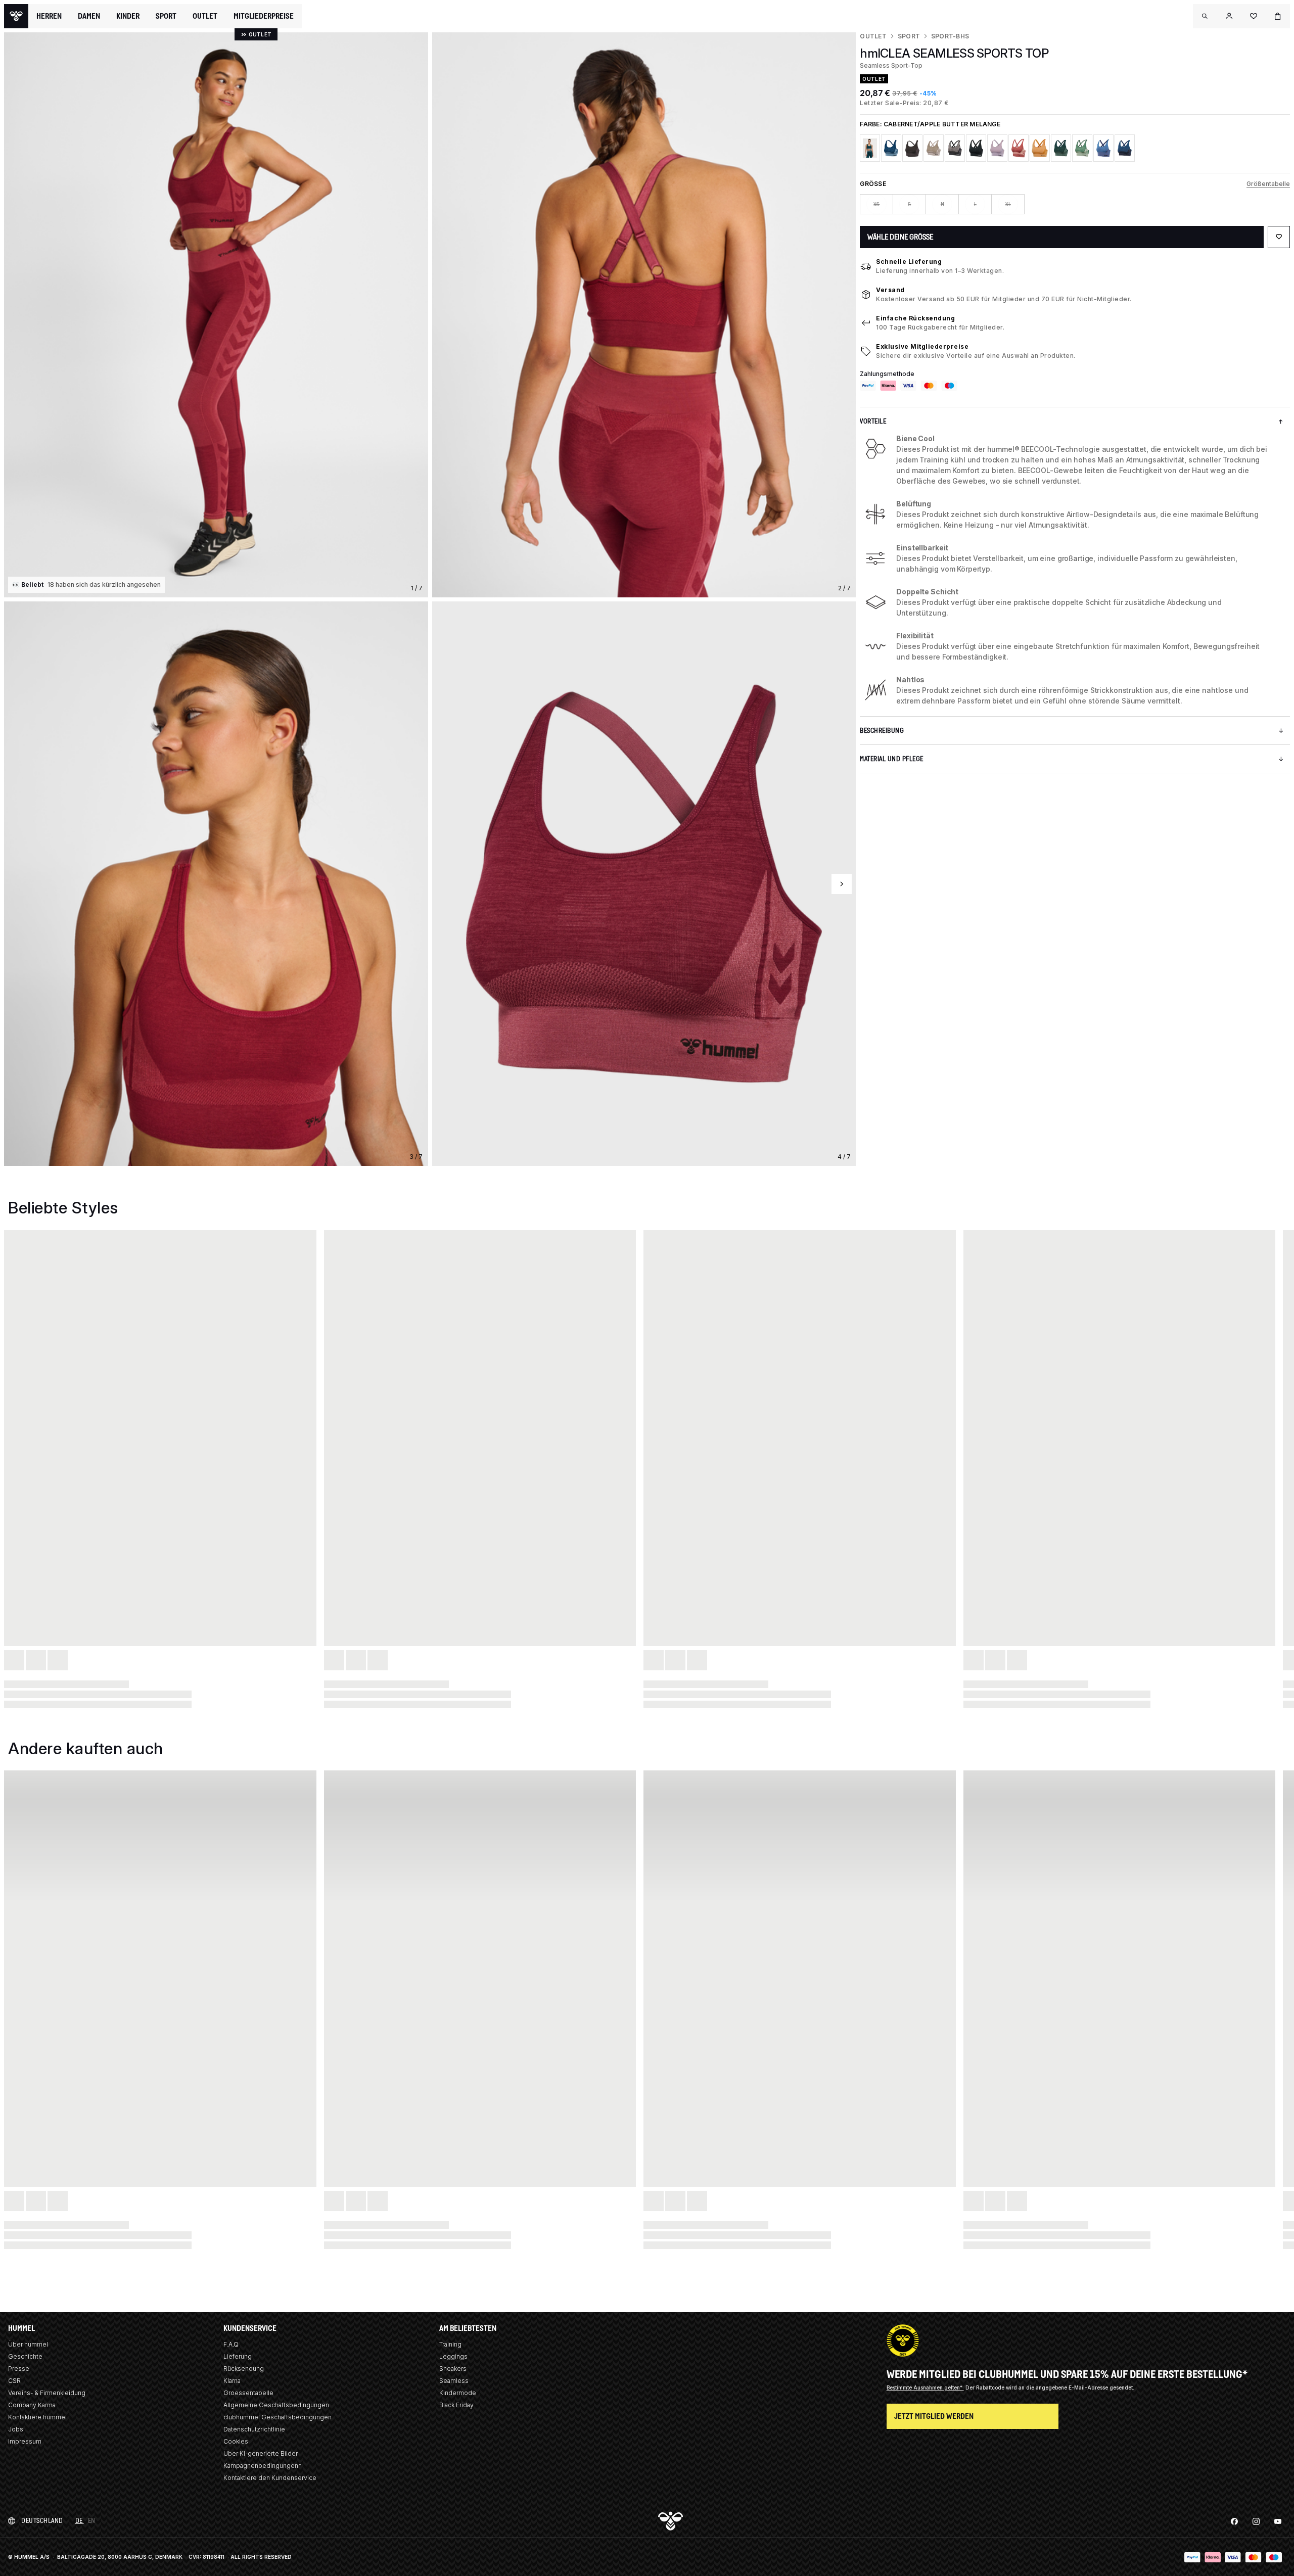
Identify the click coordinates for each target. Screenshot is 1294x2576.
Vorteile (873, 421)
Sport (909, 36)
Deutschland (42, 2521)
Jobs (16, 2429)
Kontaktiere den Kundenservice (270, 2478)
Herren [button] (49, 16)
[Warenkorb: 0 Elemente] (1278, 16)
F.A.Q (231, 2344)
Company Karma (32, 2405)
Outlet (873, 36)
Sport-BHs (950, 36)
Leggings (453, 2356)
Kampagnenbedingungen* (263, 2466)
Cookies (236, 2441)
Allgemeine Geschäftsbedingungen (276, 2405)
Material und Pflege (892, 759)
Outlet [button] (205, 16)
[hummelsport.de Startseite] (16, 16)
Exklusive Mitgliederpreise (922, 346)
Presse (19, 2369)
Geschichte (25, 2356)
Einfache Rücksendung (915, 318)
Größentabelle (1268, 184)
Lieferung (238, 2356)
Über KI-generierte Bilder (261, 2453)
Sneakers (453, 2369)
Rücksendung (244, 2369)
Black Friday (456, 2405)
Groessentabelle (248, 2393)
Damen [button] (89, 16)
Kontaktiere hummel (37, 2417)
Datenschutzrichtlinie (254, 2429)
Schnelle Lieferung (909, 262)
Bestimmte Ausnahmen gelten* (925, 2387)
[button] (1205, 16)
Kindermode (458, 2393)
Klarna (232, 2381)
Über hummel (28, 2344)
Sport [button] (166, 16)
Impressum (25, 2441)
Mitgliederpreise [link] (264, 16)
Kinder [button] (128, 16)
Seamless (454, 2381)
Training (450, 2344)
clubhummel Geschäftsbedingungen (278, 2417)
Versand (890, 290)
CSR (14, 2381)
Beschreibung (882, 731)
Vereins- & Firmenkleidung (47, 2393)
